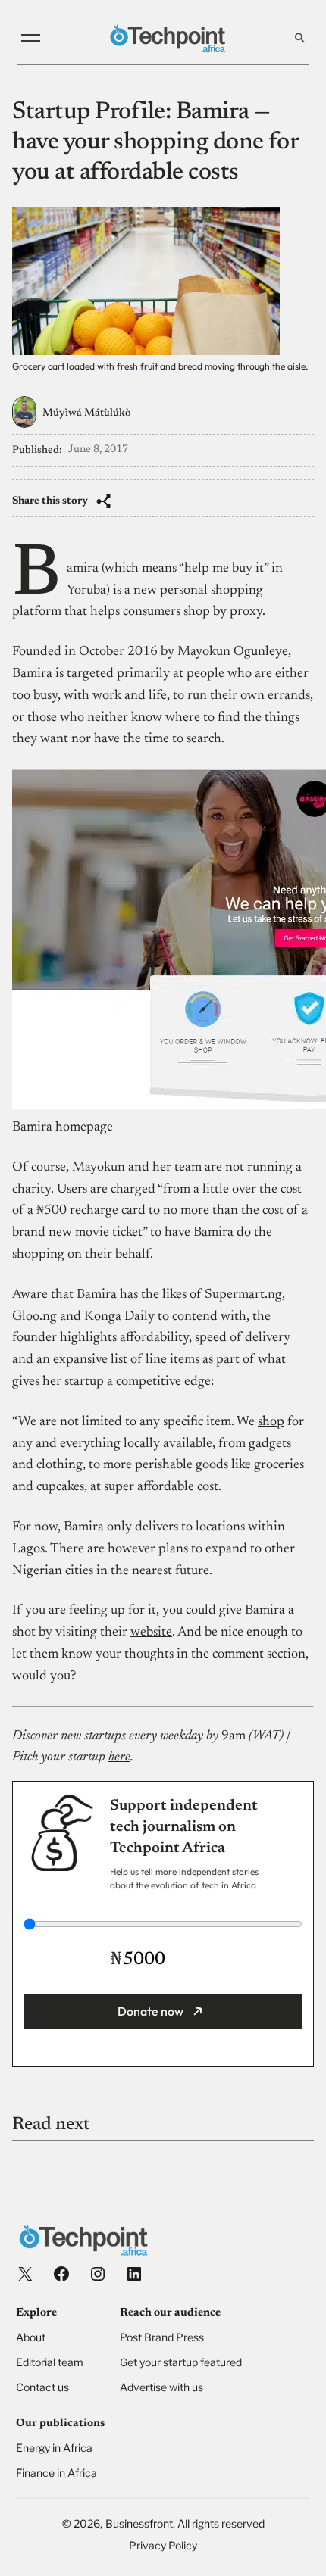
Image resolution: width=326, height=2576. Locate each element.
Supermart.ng (243, 1295)
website (151, 1633)
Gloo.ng (34, 1317)
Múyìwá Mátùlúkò (86, 413)
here (119, 1757)
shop (271, 1422)
